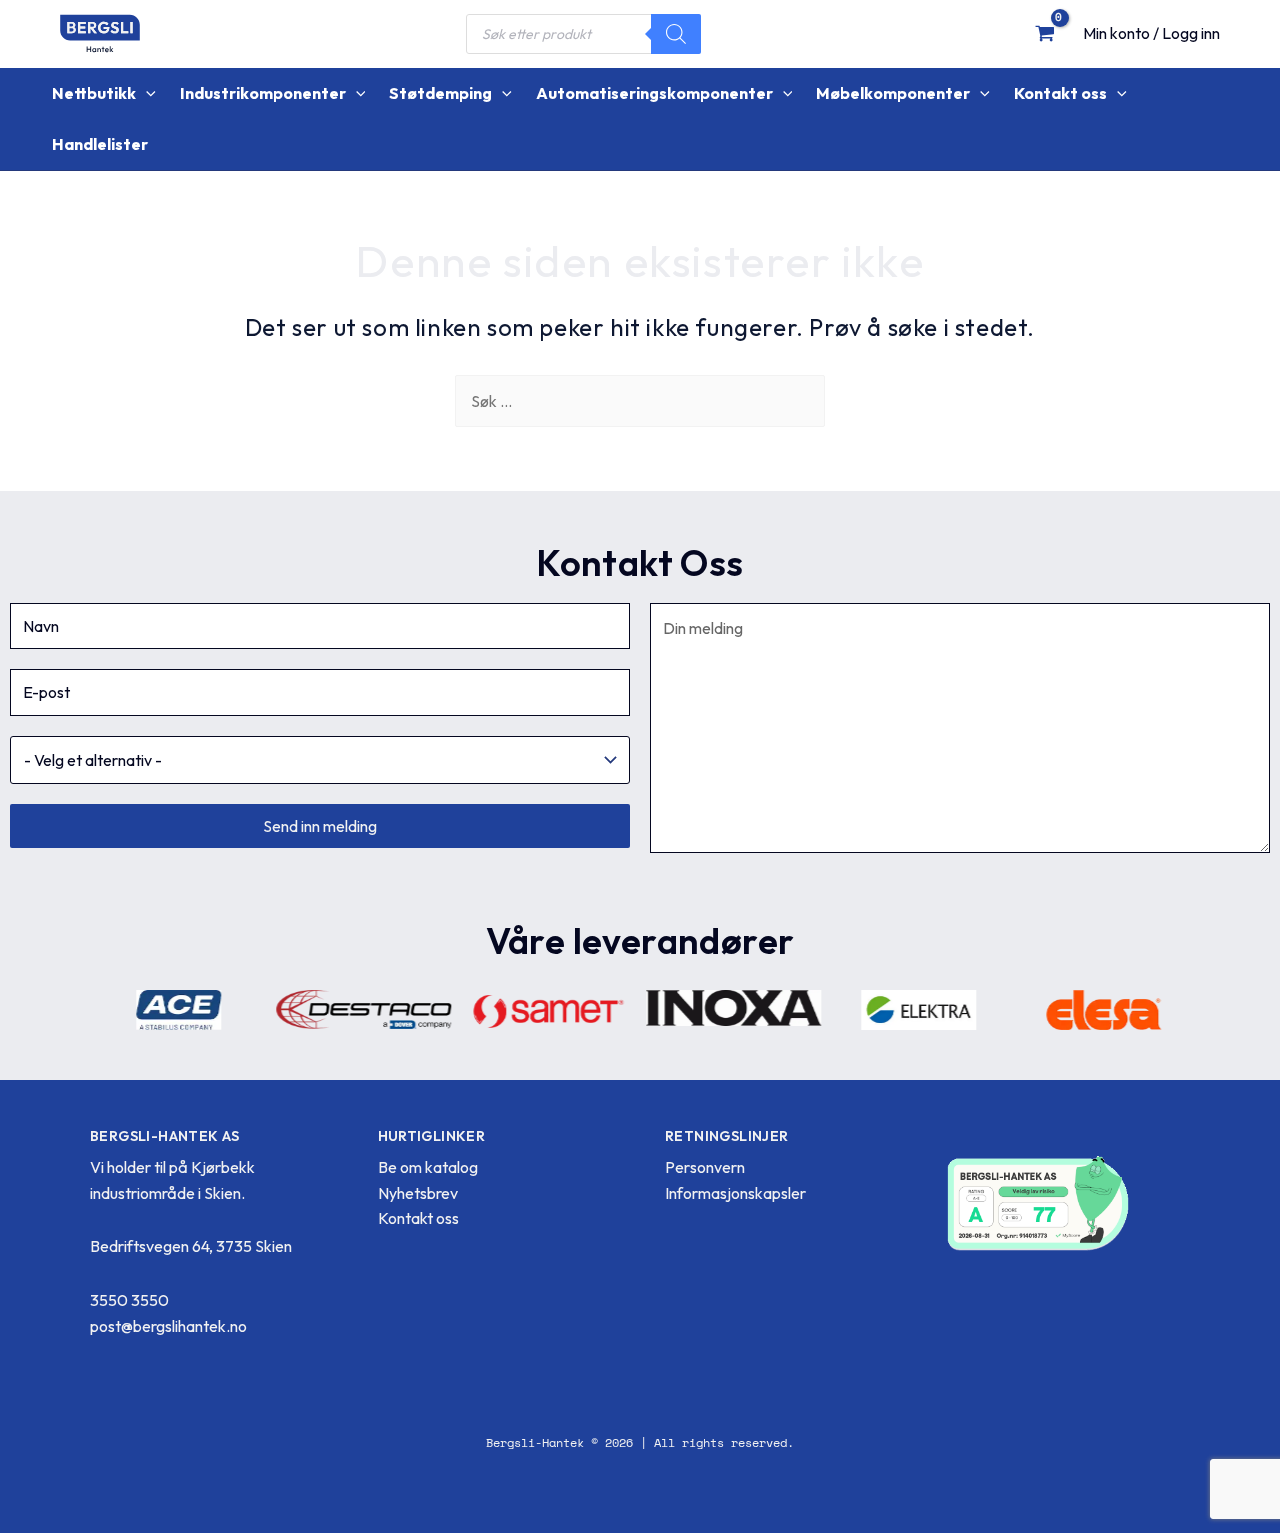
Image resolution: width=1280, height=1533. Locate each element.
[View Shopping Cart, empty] (1044, 33)
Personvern (705, 1167)
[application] (146, 93)
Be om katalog (428, 1167)
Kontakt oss (418, 1218)
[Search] (676, 34)
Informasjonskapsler (735, 1193)
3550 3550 (129, 1300)
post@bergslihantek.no (168, 1326)
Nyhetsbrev (418, 1193)
